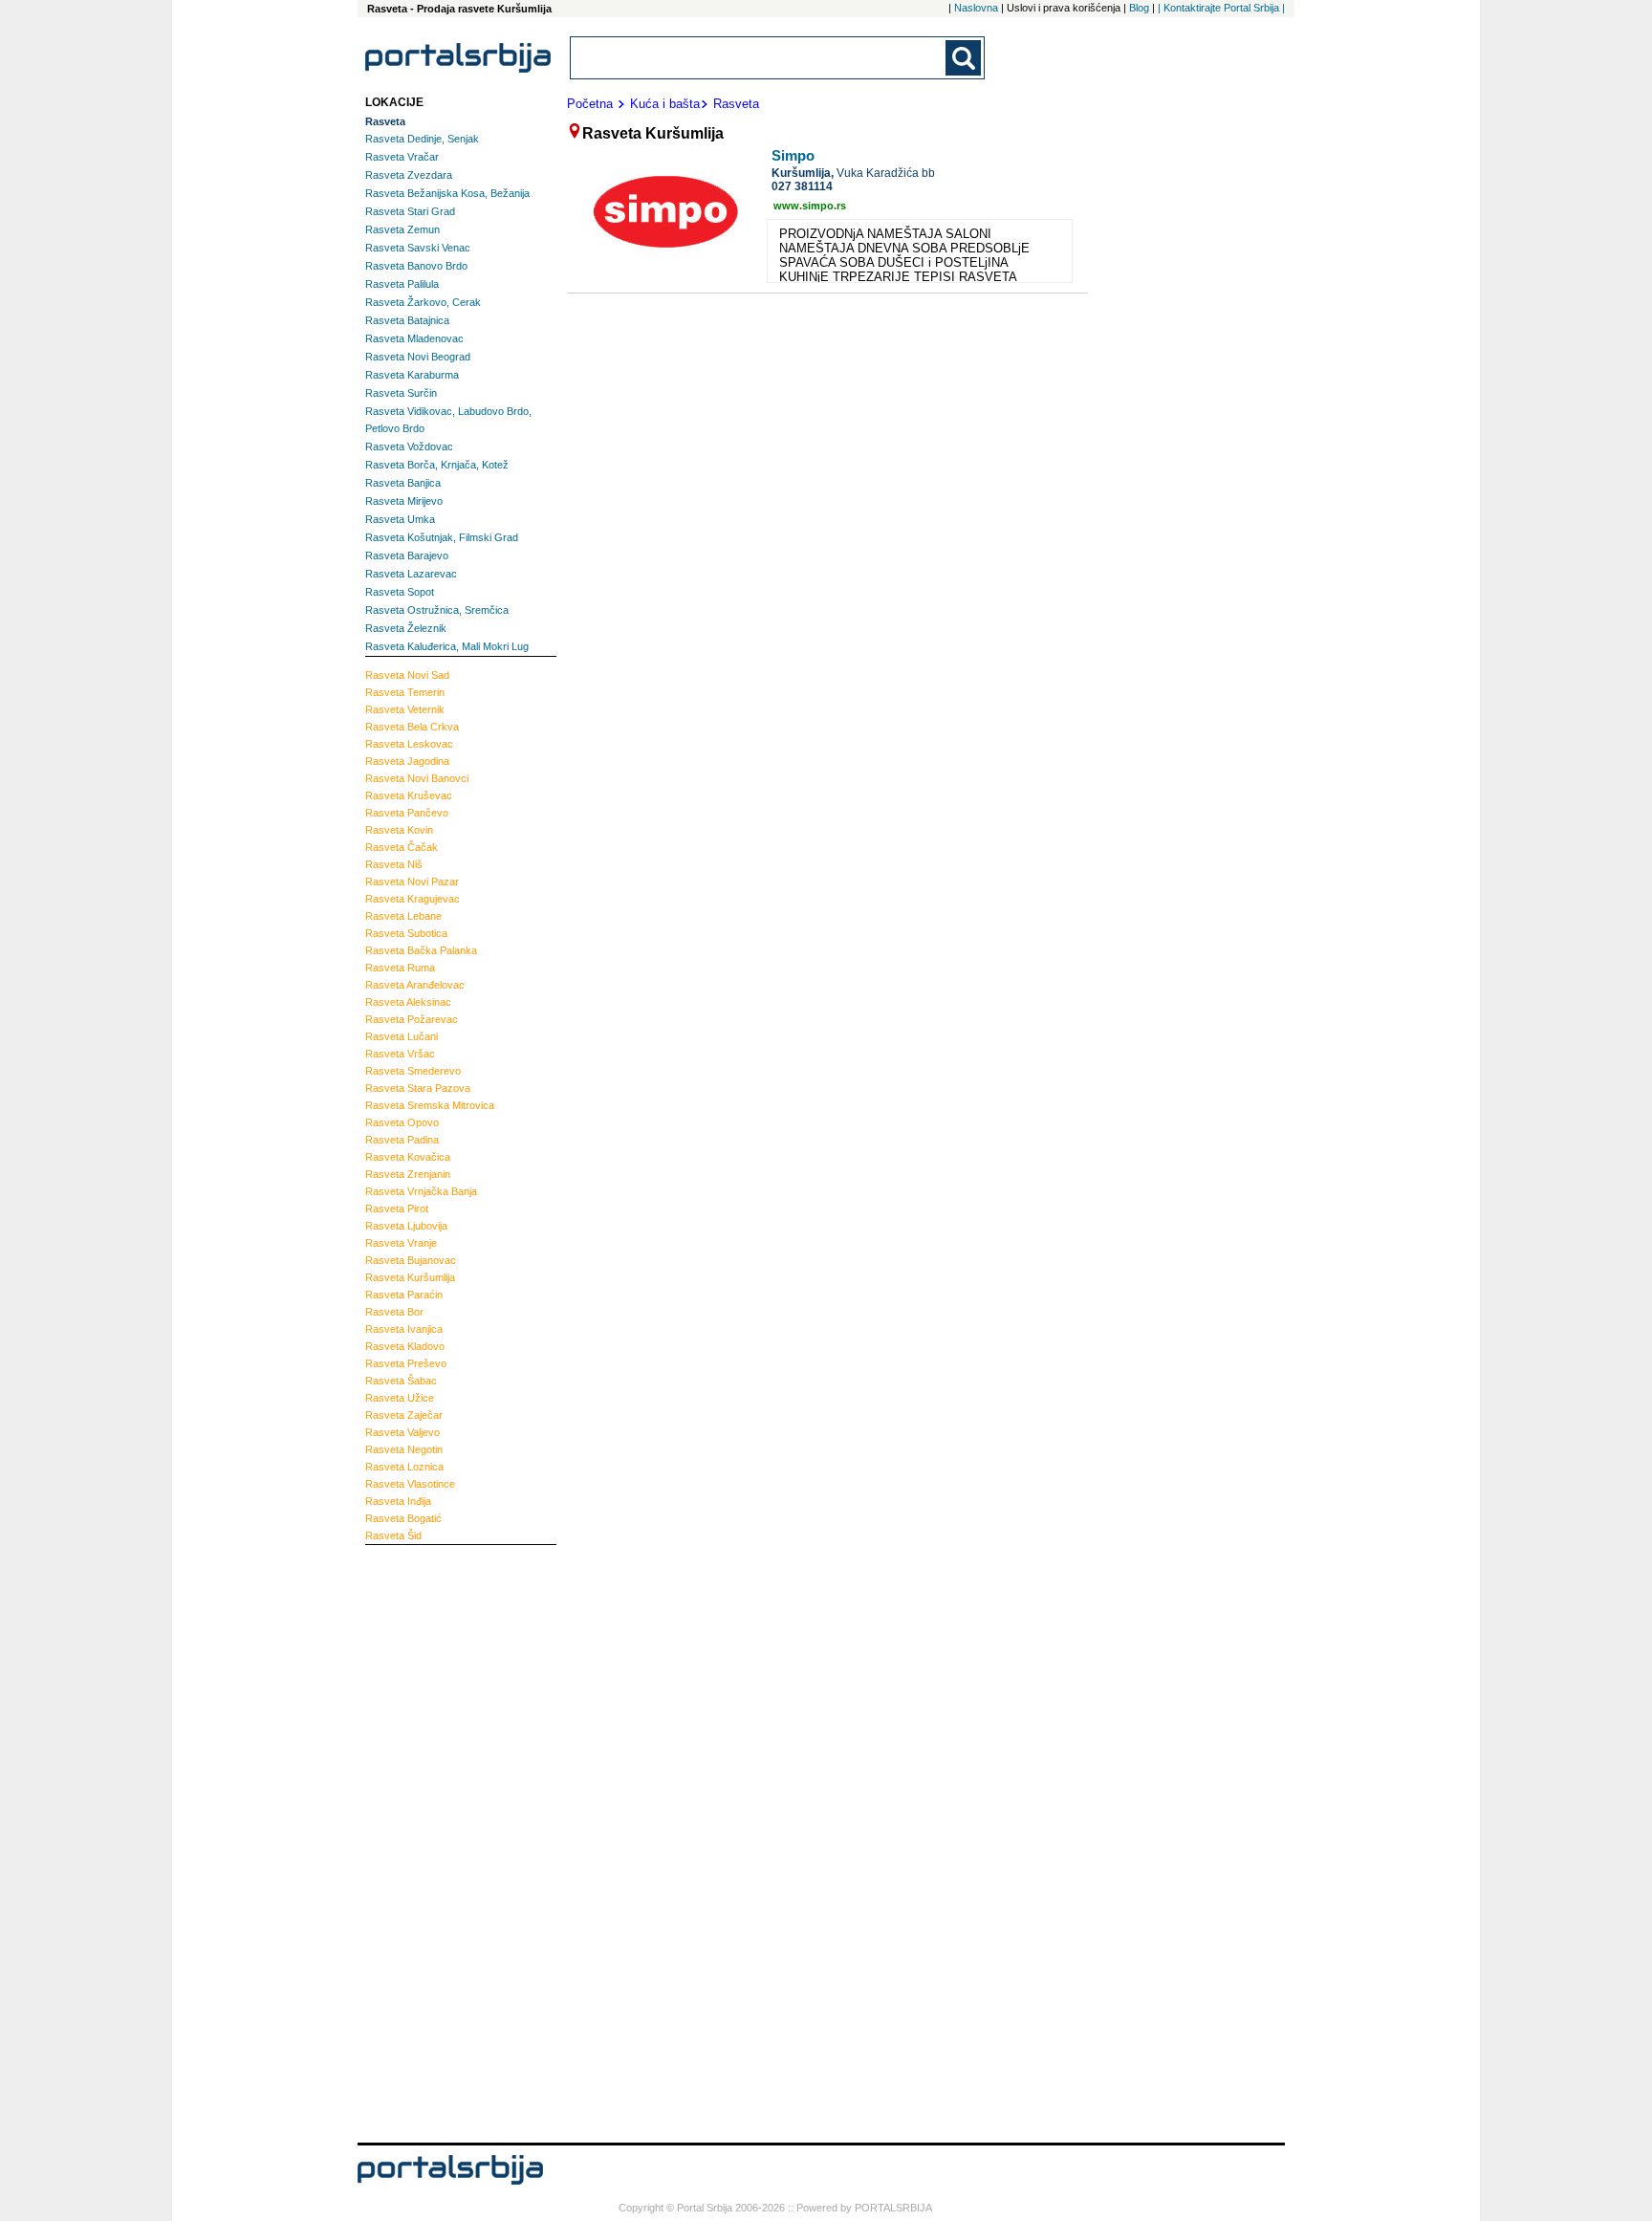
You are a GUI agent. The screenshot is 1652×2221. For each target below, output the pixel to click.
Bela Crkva (412, 727)
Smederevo (413, 1071)
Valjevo (402, 1432)
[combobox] (759, 58)
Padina (402, 1140)
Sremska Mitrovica (430, 1105)
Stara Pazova (418, 1088)
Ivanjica (404, 1329)
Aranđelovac (415, 985)
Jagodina (407, 761)
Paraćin (404, 1295)
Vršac (400, 1054)
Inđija (398, 1501)
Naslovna (976, 8)
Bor (394, 1312)
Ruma (400, 968)
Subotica (406, 933)
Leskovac (409, 744)
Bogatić (403, 1518)
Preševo (406, 1363)
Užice (400, 1398)
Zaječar (404, 1415)
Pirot (397, 1208)
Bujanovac (411, 1260)
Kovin (399, 830)
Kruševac (409, 795)
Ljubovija (406, 1226)
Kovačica (408, 1157)
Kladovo (405, 1346)
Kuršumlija (410, 1277)
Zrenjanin (408, 1174)
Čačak (402, 847)
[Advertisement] (442, 1841)
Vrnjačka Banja (421, 1191)
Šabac (401, 1381)
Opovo (402, 1122)
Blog (1139, 8)
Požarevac (412, 1019)
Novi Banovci (417, 778)
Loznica (404, 1467)
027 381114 (802, 186)
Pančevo (407, 813)
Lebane (403, 916)
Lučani (402, 1036)
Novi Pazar (412, 882)
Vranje (401, 1243)
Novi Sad (407, 675)
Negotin (404, 1449)
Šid (393, 1535)
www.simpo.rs (810, 206)
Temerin (405, 692)
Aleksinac (408, 1002)
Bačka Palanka (421, 950)
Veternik (405, 709)
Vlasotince (410, 1484)
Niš (394, 864)
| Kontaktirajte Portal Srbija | (1221, 8)
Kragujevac (413, 899)
